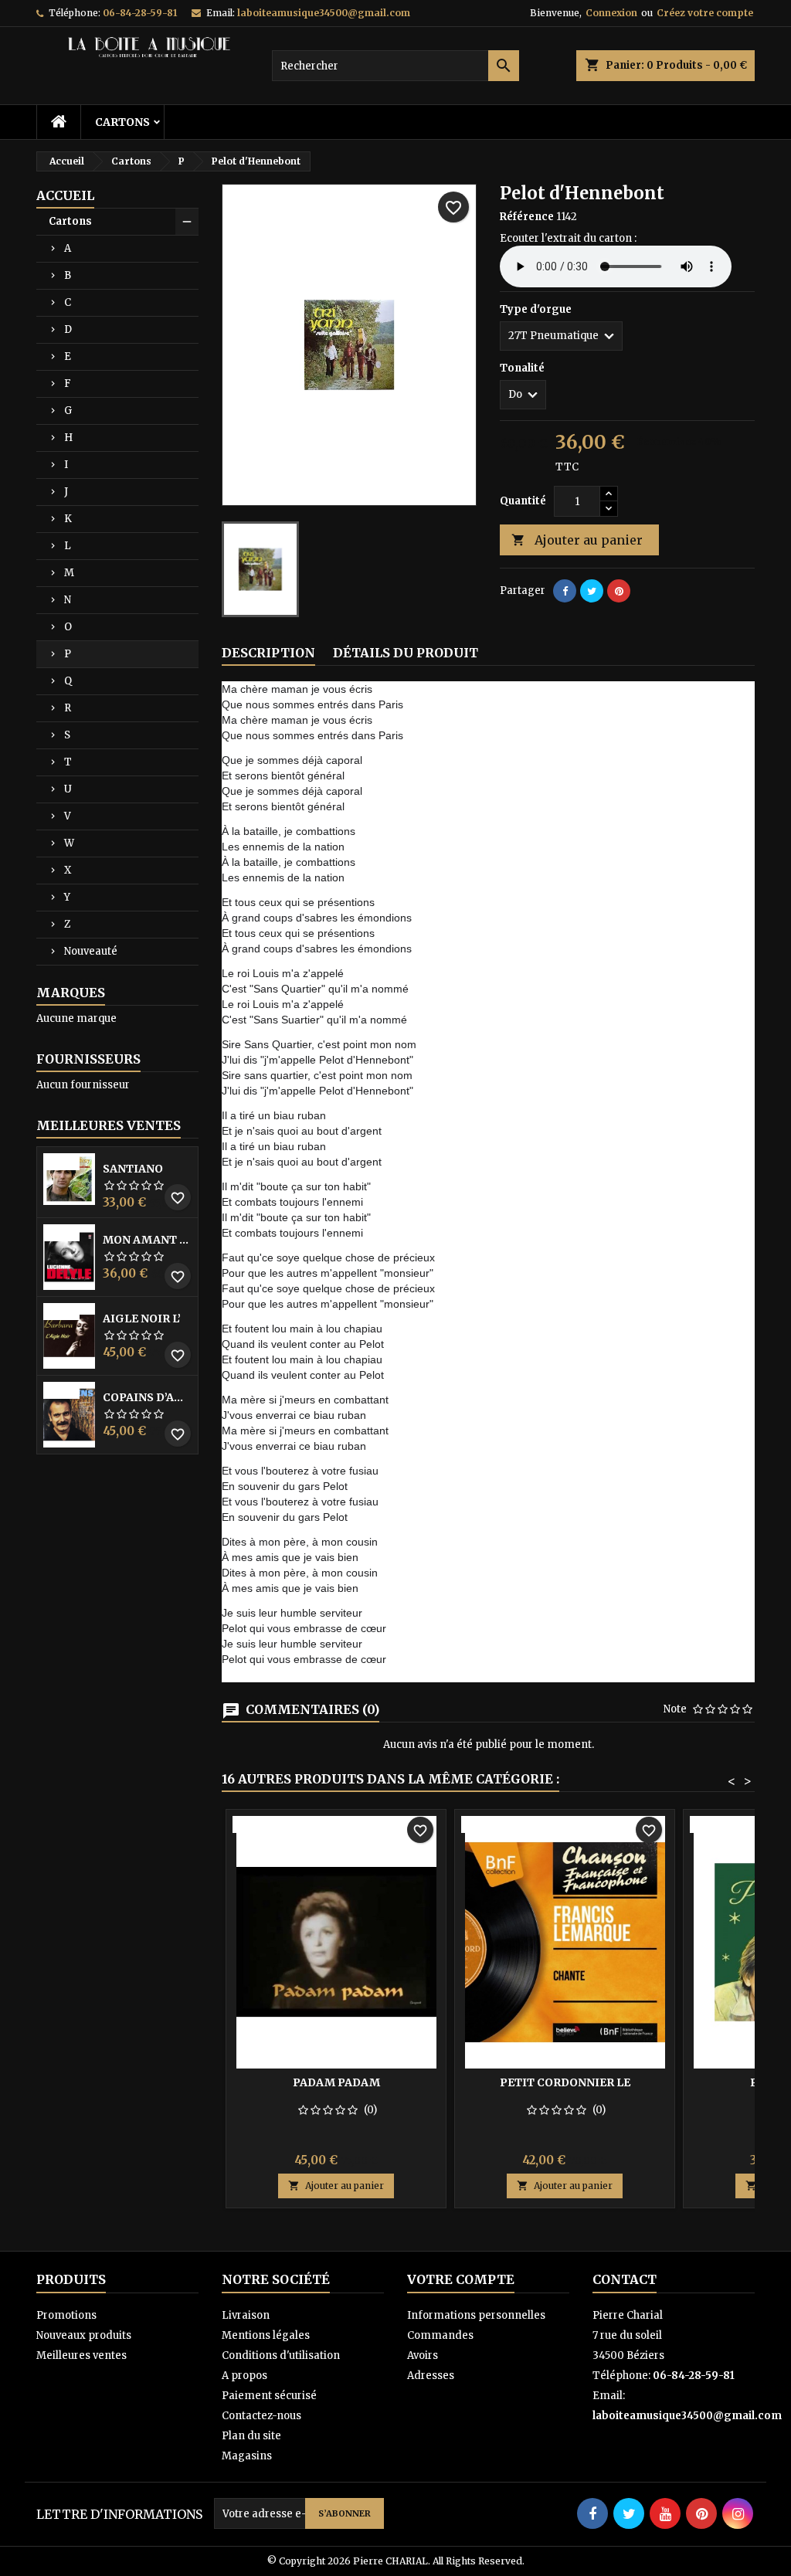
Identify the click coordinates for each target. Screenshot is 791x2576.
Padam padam (336, 2082)
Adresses (431, 2376)
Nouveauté (91, 951)
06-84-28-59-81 (140, 13)
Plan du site (251, 2436)
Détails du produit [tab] (406, 653)
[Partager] (565, 591)
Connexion (611, 13)
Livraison (246, 2315)
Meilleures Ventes (109, 1125)
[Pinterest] (619, 591)
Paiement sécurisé (269, 2396)
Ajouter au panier (577, 540)
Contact (625, 2279)
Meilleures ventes (81, 2355)
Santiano (133, 1169)
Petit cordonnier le (565, 2082)
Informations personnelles (476, 2315)
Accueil (65, 195)
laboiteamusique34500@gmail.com (324, 13)
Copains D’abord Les (147, 1397)
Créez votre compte (705, 13)
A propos (244, 2376)
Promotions (66, 2315)
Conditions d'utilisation (281, 2355)
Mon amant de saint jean (147, 1240)
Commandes (440, 2335)
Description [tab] (268, 653)
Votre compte (461, 2279)
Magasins (247, 2456)
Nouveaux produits (84, 2335)
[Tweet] (592, 591)
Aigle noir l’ (142, 1319)
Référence (527, 217)
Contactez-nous (261, 2416)
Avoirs (423, 2355)
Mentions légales (266, 2335)
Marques (71, 993)
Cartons (122, 122)
